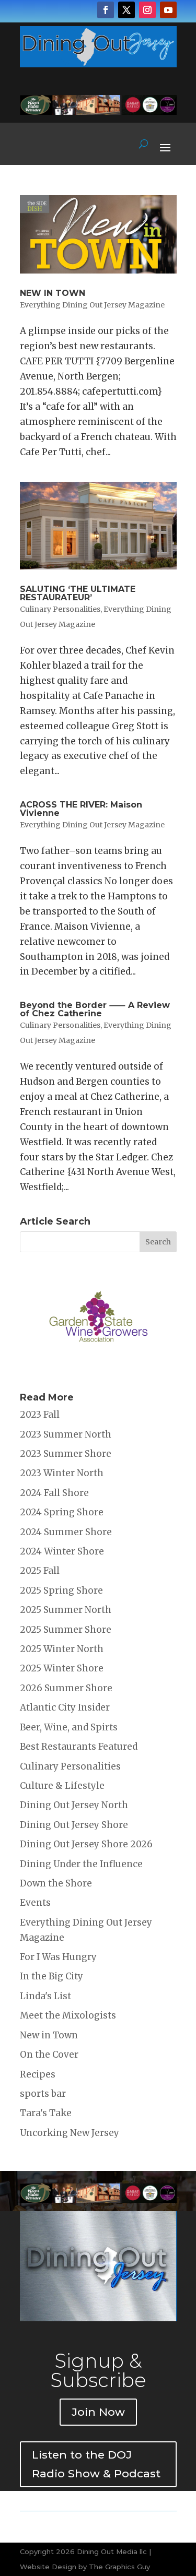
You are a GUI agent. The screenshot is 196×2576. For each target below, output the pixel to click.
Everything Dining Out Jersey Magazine (92, 305)
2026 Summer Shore (66, 1688)
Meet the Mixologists (68, 2015)
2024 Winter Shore (62, 1551)
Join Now (98, 2412)
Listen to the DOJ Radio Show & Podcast (96, 2464)
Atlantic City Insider (65, 1707)
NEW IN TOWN (53, 293)
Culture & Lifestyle (62, 1786)
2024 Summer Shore (66, 1532)
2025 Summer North (66, 1610)
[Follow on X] (126, 10)
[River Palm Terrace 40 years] (98, 112)
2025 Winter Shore (62, 1668)
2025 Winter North (62, 1649)
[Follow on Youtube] (168, 10)
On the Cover (49, 2055)
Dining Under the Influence (81, 1864)
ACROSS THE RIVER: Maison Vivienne (81, 809)
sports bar (43, 2094)
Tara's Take (46, 2113)
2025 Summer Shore (66, 1630)
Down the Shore (56, 1883)
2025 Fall (40, 1571)
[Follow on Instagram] (147, 10)
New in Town (49, 2035)
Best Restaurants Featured (79, 1747)
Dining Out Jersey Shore (74, 1825)
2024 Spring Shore (62, 1512)
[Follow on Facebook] (106, 10)
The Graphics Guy (119, 2567)
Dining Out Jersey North (74, 1805)
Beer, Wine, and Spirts (69, 1727)
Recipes (38, 2074)
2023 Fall (40, 1415)
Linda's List (45, 1996)
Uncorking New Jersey (70, 2133)
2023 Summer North (66, 1434)
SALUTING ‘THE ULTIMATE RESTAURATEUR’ (78, 593)
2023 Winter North (62, 1473)
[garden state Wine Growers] (98, 1369)
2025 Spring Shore (61, 1590)
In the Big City (51, 1976)
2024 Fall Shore (54, 1493)
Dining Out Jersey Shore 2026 (86, 1844)
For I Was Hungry (58, 1957)
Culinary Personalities (60, 609)
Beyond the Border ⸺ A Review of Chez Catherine (95, 1009)
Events (35, 1903)
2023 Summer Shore (66, 1454)
